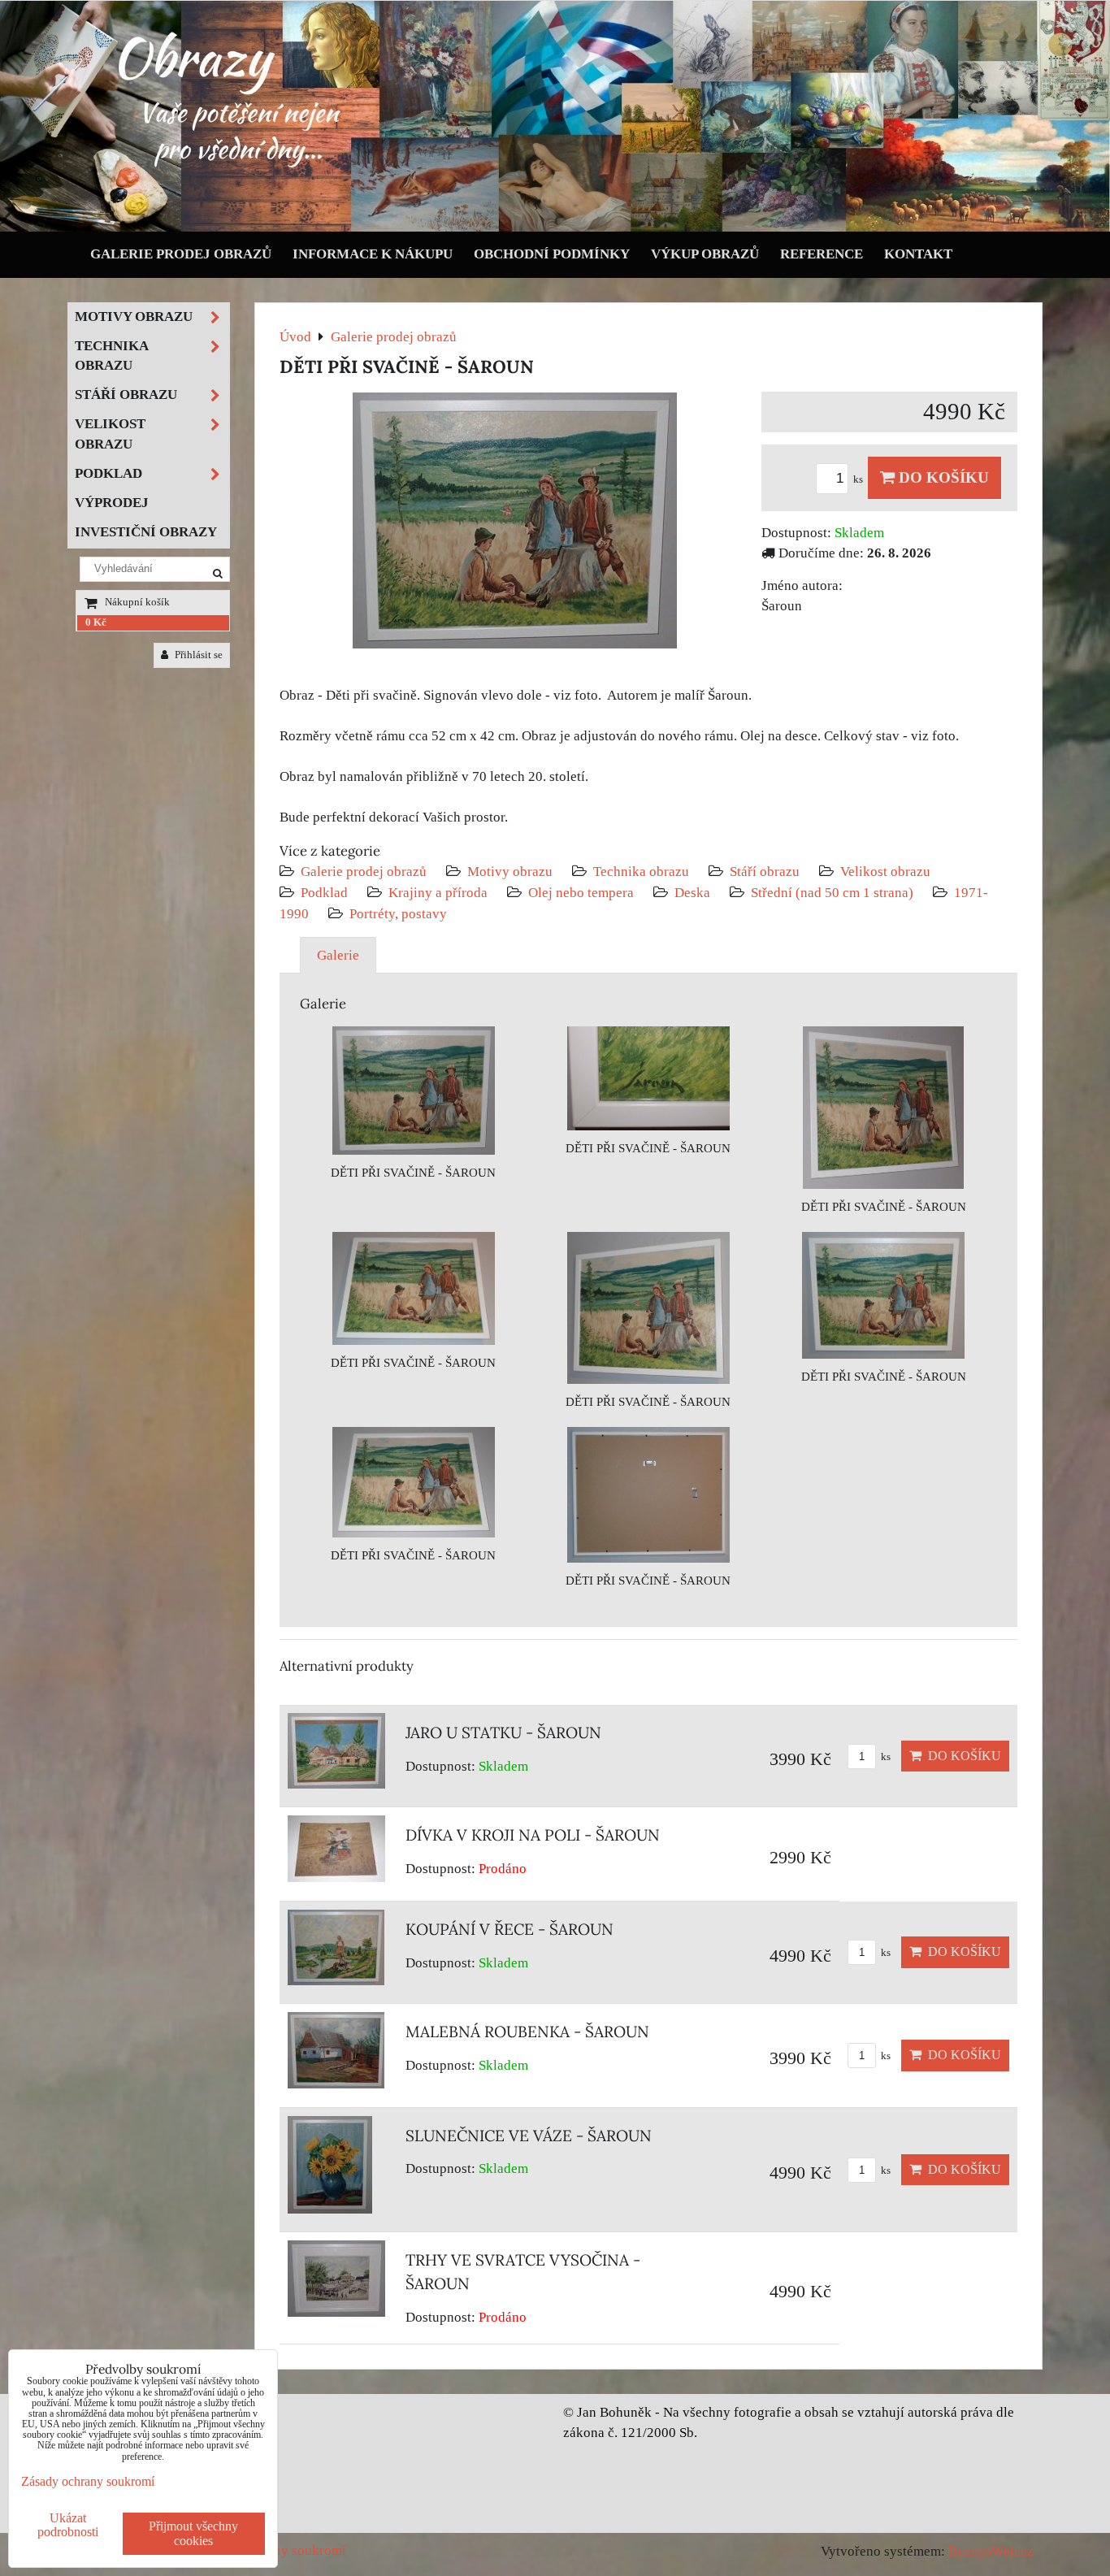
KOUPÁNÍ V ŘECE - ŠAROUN (509, 1929)
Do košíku (942, 477)
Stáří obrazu (765, 872)
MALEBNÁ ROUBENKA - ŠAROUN (527, 2032)
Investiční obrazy (146, 532)
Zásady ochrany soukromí (88, 2481)
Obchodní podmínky (552, 254)
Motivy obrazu (510, 872)
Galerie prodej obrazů (181, 254)
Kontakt (918, 254)
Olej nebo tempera (581, 893)
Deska (692, 893)
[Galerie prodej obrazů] (555, 228)
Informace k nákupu (373, 254)
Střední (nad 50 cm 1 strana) (832, 893)
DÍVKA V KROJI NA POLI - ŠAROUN (533, 1835)
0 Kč (96, 622)
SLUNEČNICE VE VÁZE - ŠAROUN (529, 2136)
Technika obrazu (641, 872)
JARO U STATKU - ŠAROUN (503, 1733)
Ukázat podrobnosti (68, 2525)
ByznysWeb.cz (991, 2551)
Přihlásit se (197, 655)
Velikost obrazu (885, 872)
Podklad (324, 893)
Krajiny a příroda (438, 893)
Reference (822, 254)
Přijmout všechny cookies (193, 2533)
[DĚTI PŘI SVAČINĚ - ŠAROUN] (515, 524)
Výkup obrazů (705, 254)
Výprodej (112, 503)
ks (859, 479)
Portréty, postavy (398, 914)
